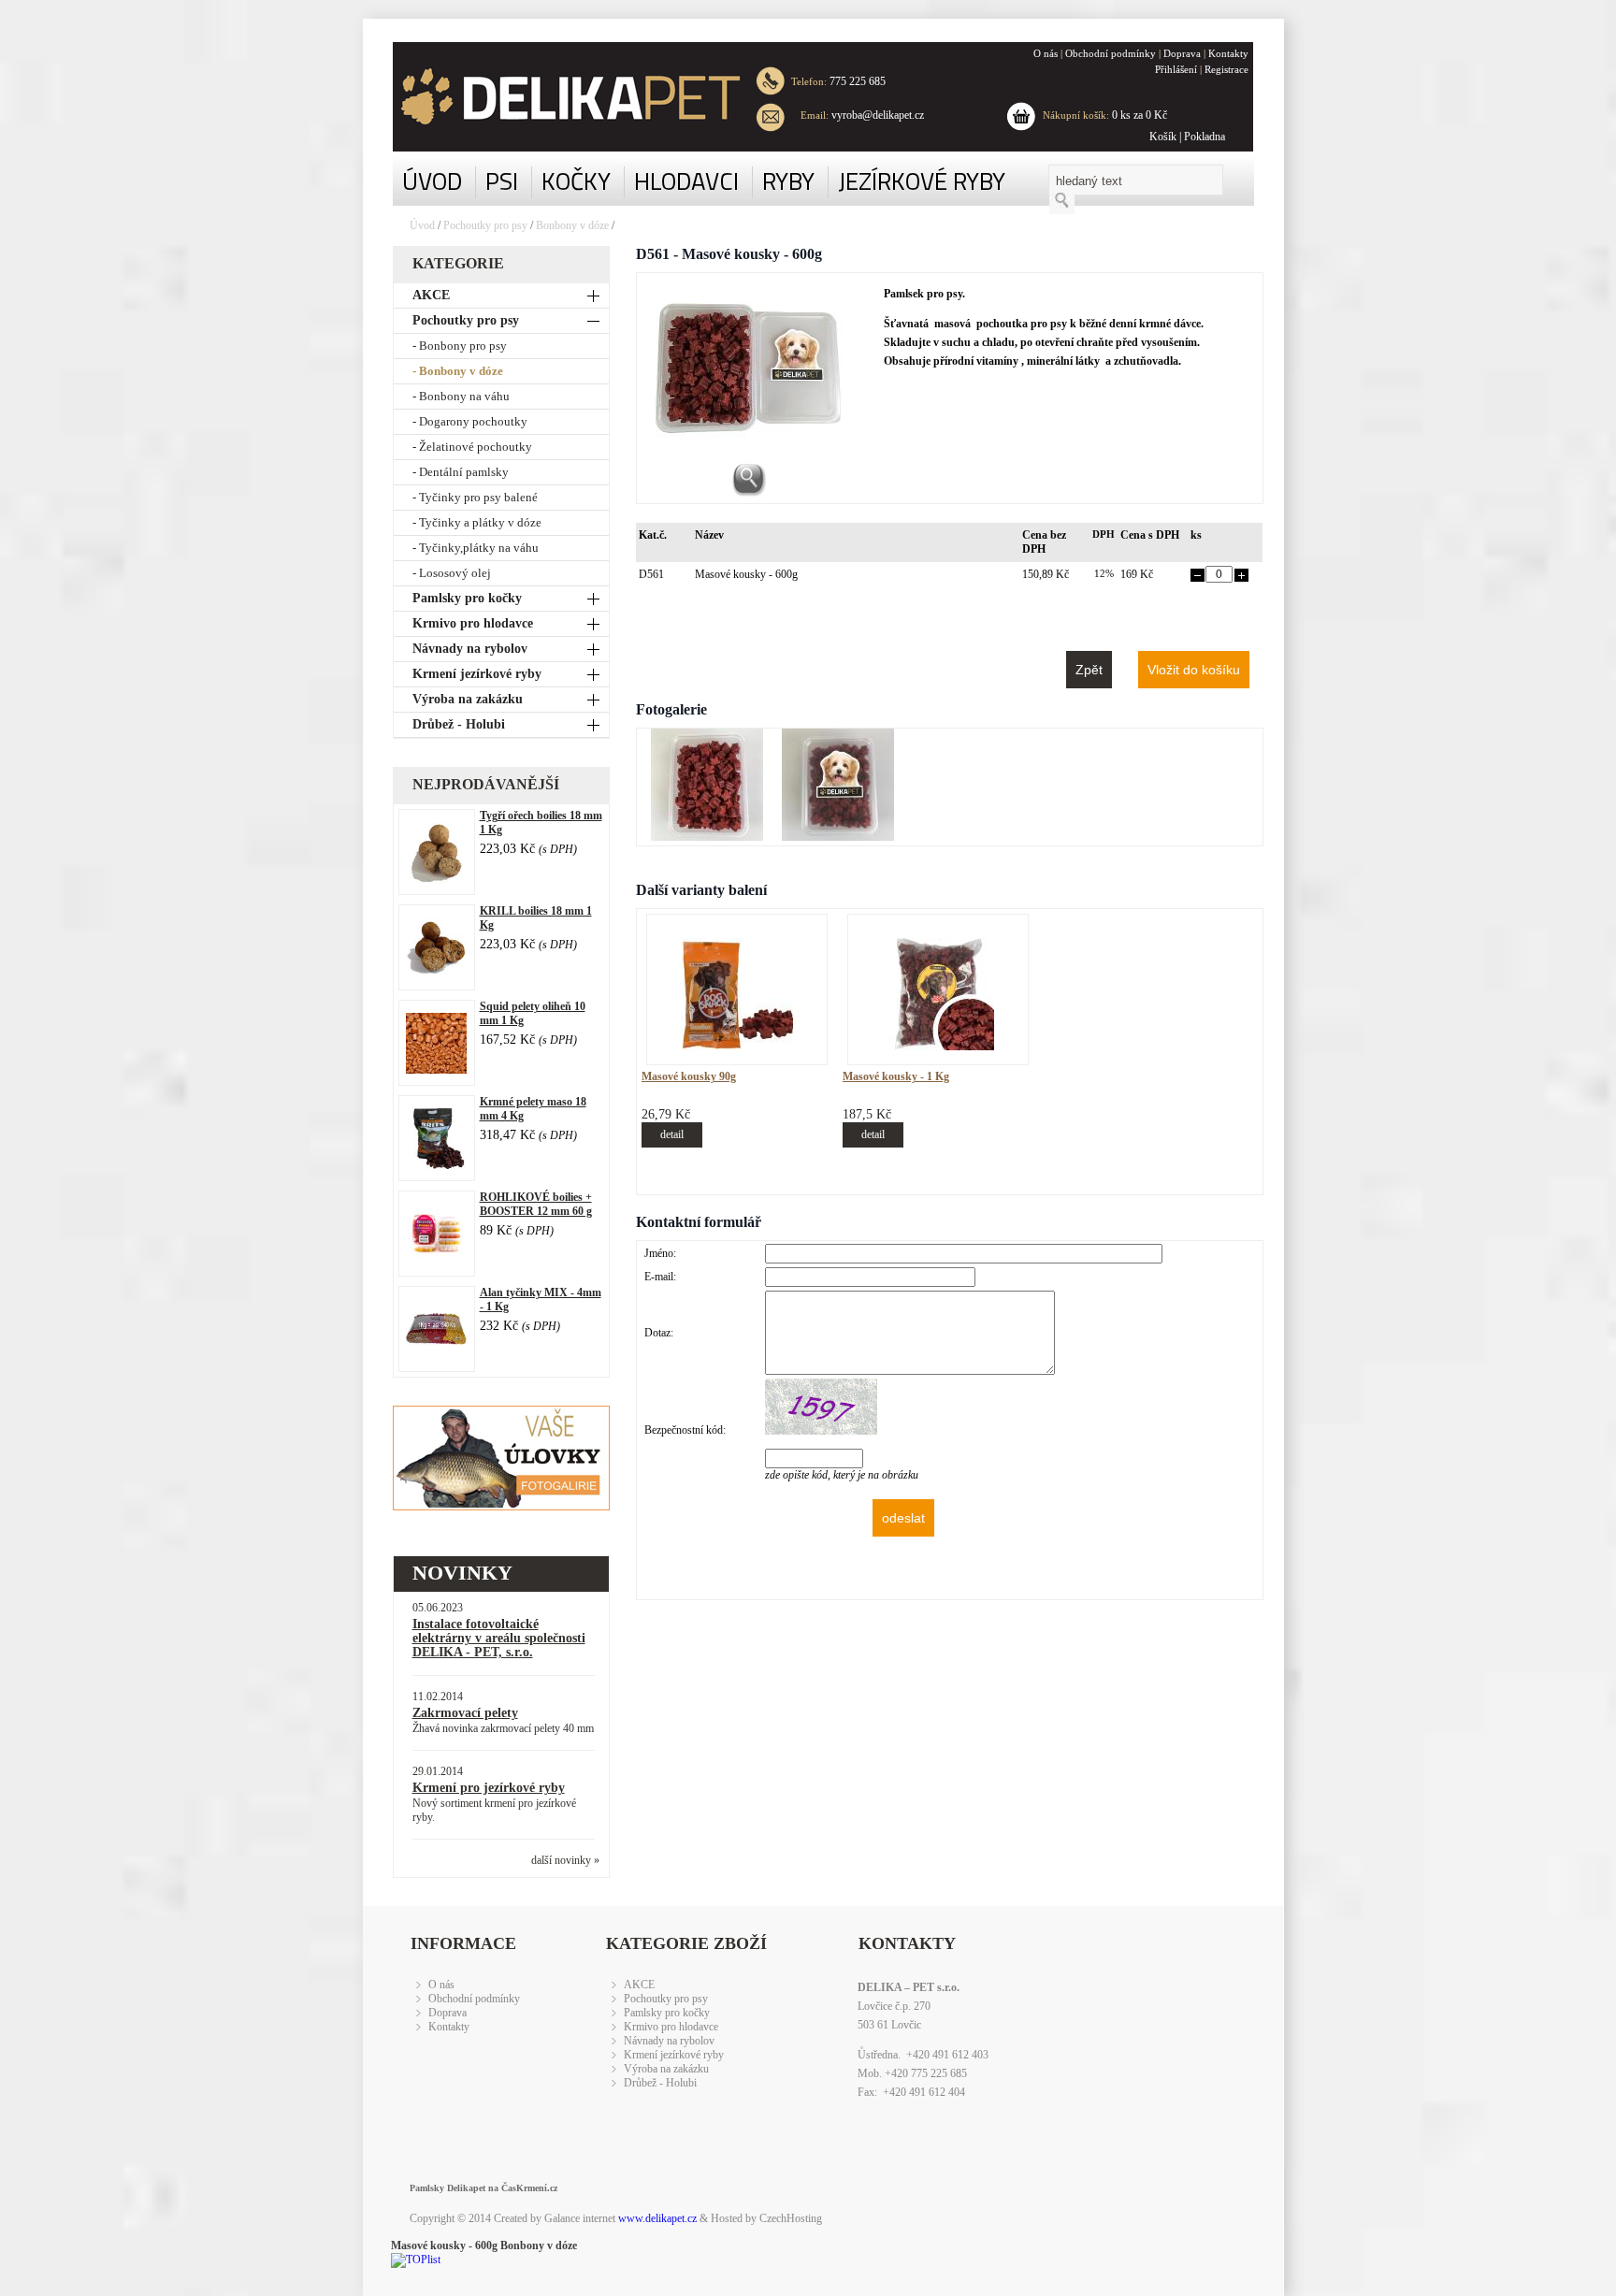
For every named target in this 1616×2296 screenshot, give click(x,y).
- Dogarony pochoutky (470, 421)
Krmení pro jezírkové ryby (489, 1788)
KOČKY (576, 181)
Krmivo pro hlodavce (473, 623)
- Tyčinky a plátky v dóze (477, 522)
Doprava (1182, 53)
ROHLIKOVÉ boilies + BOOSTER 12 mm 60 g (536, 1204)
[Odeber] (1198, 578)
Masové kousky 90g (689, 1076)
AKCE (431, 295)
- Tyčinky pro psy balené (475, 497)
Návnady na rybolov (470, 649)
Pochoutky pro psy (487, 225)
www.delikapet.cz (657, 2218)
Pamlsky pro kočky (467, 598)
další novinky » (565, 1860)
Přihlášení (1176, 69)
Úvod (422, 225)
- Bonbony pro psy (460, 346)
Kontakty (1228, 53)
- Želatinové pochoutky (472, 447)
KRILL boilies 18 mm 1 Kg (536, 918)
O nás (1046, 53)
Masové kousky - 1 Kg (896, 1076)
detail (672, 1134)
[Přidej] (1241, 578)
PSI (502, 181)
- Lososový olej (452, 573)
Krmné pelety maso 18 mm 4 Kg (533, 1109)
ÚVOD (432, 181)
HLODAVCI (686, 181)
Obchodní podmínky (1111, 53)
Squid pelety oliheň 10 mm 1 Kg (533, 1013)
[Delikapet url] (556, 97)
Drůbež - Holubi (459, 724)
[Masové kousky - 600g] (707, 837)
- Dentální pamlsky (461, 472)
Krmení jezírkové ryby (477, 674)
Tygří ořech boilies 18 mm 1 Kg (541, 823)
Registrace (1226, 69)
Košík (1163, 137)
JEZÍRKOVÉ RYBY (922, 181)
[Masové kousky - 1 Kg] (938, 1047)
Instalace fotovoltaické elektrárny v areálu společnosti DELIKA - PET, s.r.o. (499, 1638)
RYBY (788, 181)
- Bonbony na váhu (461, 396)
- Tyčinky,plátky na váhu (476, 548)
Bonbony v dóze (572, 225)
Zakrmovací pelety (465, 1713)
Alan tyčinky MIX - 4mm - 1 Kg (541, 1300)
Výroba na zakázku (468, 699)
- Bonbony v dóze (458, 371)
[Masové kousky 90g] (737, 1047)
